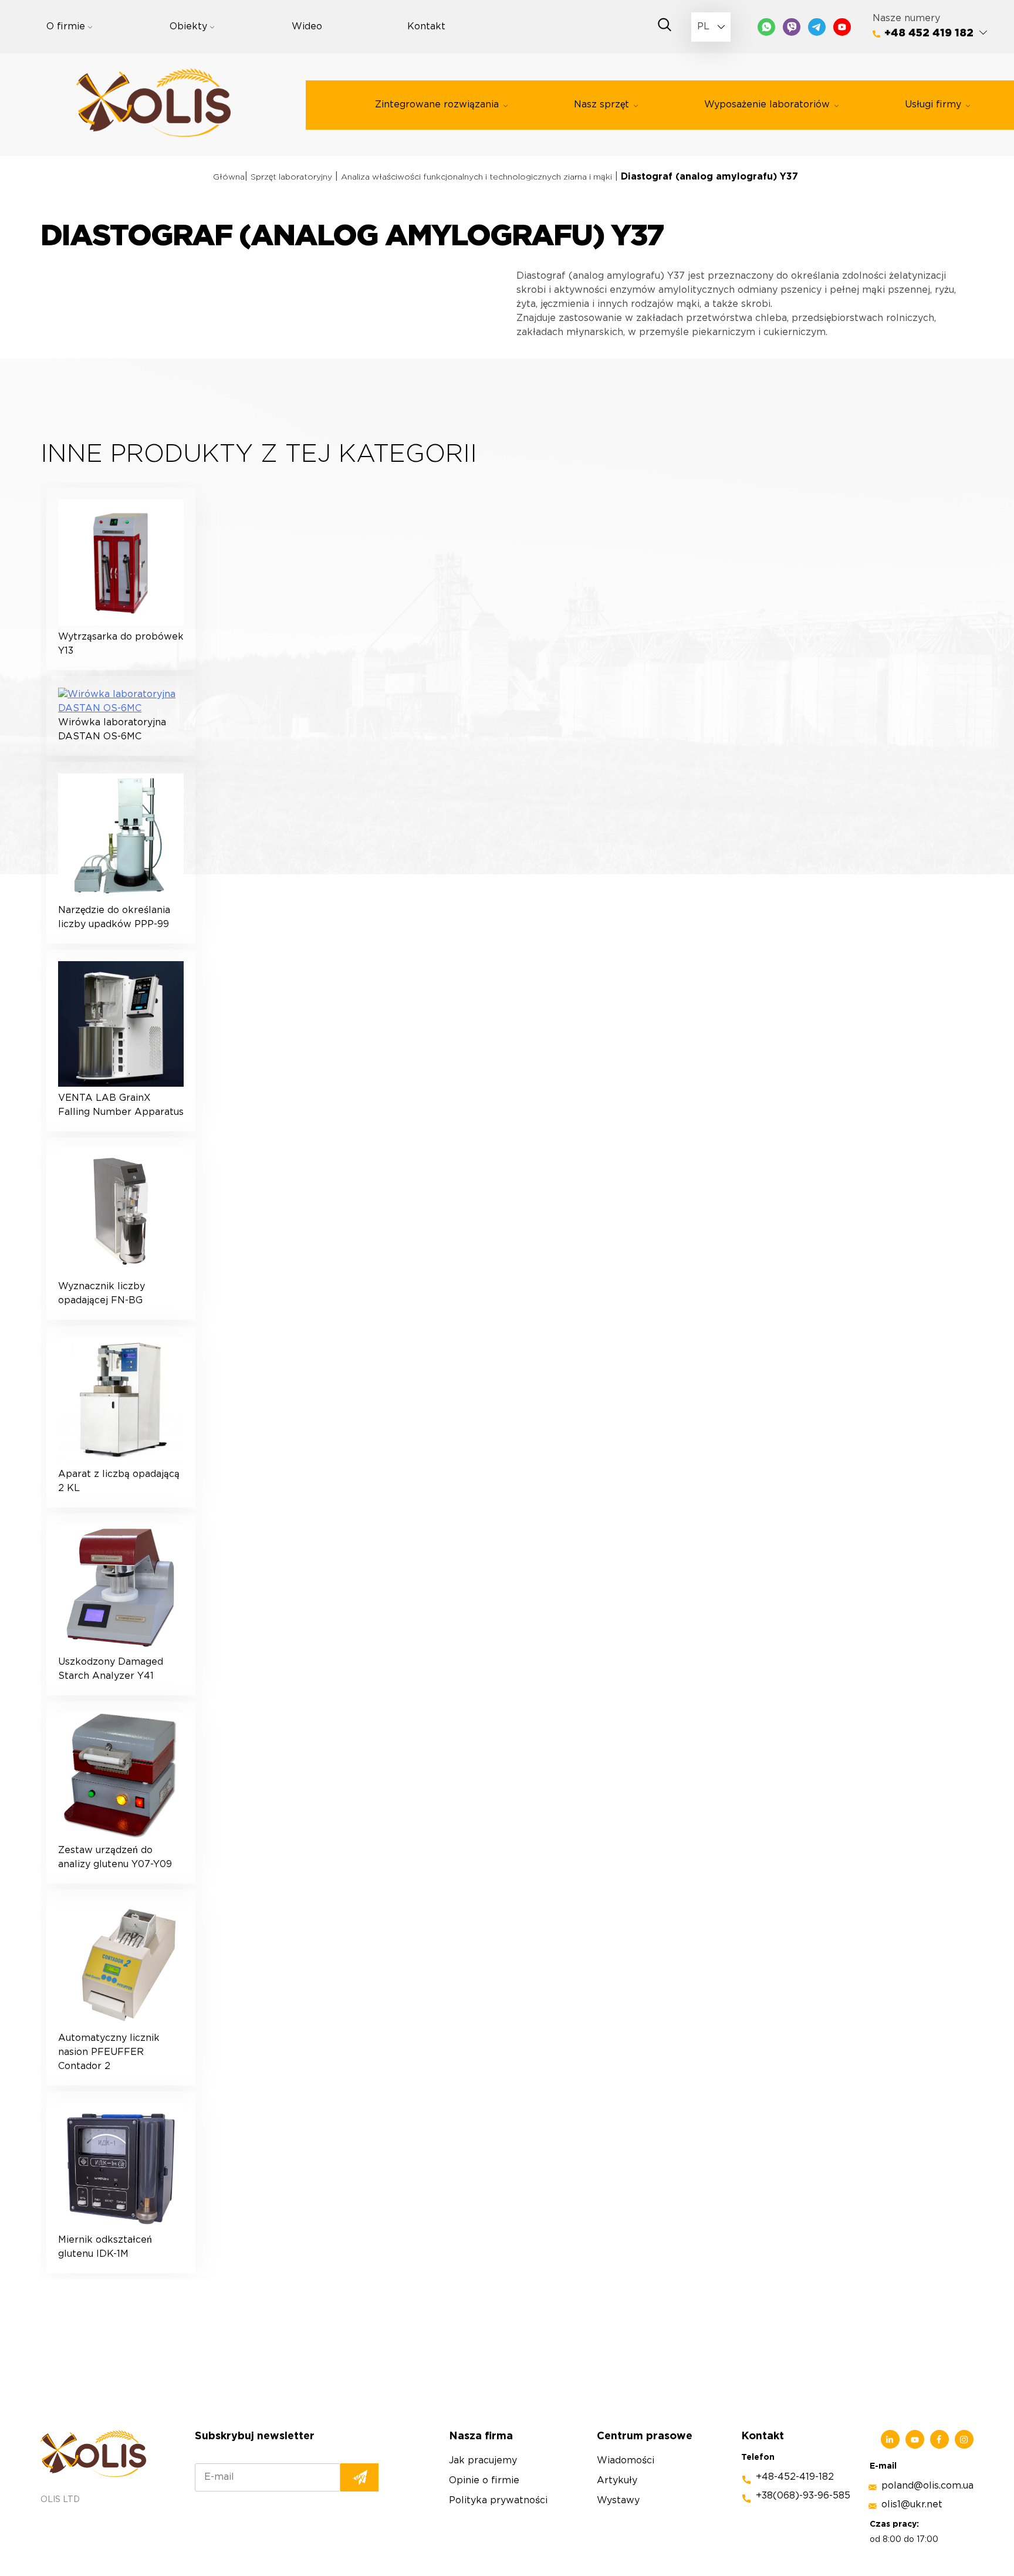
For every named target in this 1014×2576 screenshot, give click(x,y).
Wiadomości (626, 2461)
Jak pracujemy (483, 2461)
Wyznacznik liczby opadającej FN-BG (102, 1294)
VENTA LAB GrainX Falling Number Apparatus (121, 1105)
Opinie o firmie (484, 2481)
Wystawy (618, 2501)
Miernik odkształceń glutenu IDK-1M (105, 2247)
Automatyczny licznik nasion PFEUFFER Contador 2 (109, 2052)
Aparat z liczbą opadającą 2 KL (119, 1481)
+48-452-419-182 (795, 2477)
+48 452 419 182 (929, 33)
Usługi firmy (933, 105)
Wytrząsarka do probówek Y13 (121, 644)
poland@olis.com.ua (927, 2486)
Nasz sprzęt (601, 105)
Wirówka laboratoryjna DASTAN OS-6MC (112, 730)
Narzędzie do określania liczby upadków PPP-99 (114, 917)
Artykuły (617, 2481)
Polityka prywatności (498, 2501)
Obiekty (188, 27)
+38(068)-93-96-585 (803, 2496)
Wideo (307, 27)
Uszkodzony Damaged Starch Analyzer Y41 (111, 1669)
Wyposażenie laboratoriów (767, 105)
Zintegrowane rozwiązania (437, 105)
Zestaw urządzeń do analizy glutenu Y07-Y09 (115, 1857)
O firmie (66, 27)
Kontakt (426, 27)
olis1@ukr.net (912, 2505)
